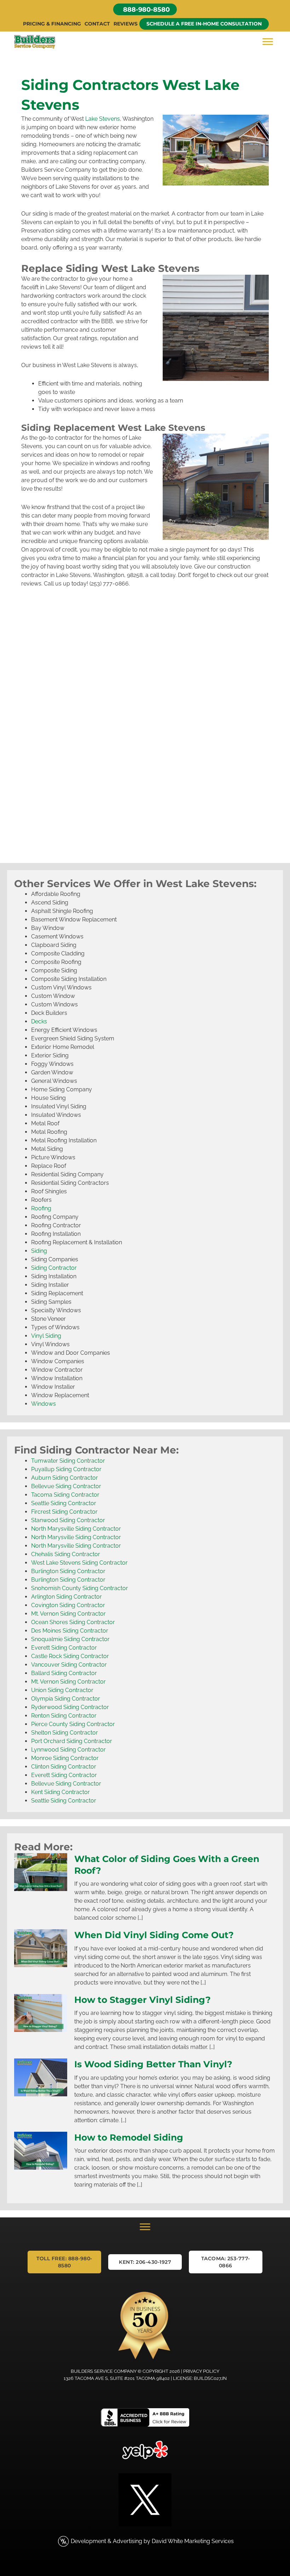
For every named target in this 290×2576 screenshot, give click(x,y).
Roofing (41, 1208)
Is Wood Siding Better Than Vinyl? (153, 2064)
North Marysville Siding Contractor (76, 1529)
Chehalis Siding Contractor (66, 1554)
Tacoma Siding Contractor (65, 1495)
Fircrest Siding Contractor (64, 1512)
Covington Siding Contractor (68, 1605)
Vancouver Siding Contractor (69, 1665)
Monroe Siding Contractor (65, 1758)
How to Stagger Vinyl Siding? (143, 2000)
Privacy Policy (201, 2371)
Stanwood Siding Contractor (68, 1520)
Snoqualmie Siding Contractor (70, 1639)
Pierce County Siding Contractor (73, 1724)
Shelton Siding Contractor (65, 1733)
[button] (145, 9)
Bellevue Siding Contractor (66, 1486)
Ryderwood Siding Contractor (70, 1707)
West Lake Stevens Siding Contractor (79, 1563)
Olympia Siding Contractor (66, 1699)
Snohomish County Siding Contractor (80, 1588)
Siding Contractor (54, 1268)
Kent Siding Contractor (60, 1792)
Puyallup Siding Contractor (66, 1469)
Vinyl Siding (46, 1336)
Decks (39, 1021)
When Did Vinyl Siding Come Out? (154, 1935)
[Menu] (268, 42)
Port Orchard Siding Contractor (72, 1741)
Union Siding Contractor (62, 1690)
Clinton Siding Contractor (64, 1767)
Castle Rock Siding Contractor (70, 1656)
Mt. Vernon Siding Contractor (68, 1614)
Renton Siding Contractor (64, 1716)
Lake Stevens (103, 119)
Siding (39, 1251)
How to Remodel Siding (129, 2137)
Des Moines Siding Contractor (70, 1631)
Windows (43, 1404)
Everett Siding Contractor (64, 1648)
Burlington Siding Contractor (68, 1571)
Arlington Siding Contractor (66, 1597)
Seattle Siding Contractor (64, 1503)
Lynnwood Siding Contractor (68, 1750)
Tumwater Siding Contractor (68, 1461)
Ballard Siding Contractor (64, 1673)
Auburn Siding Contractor (65, 1478)
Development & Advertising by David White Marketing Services (152, 2541)
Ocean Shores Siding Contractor (73, 1622)
